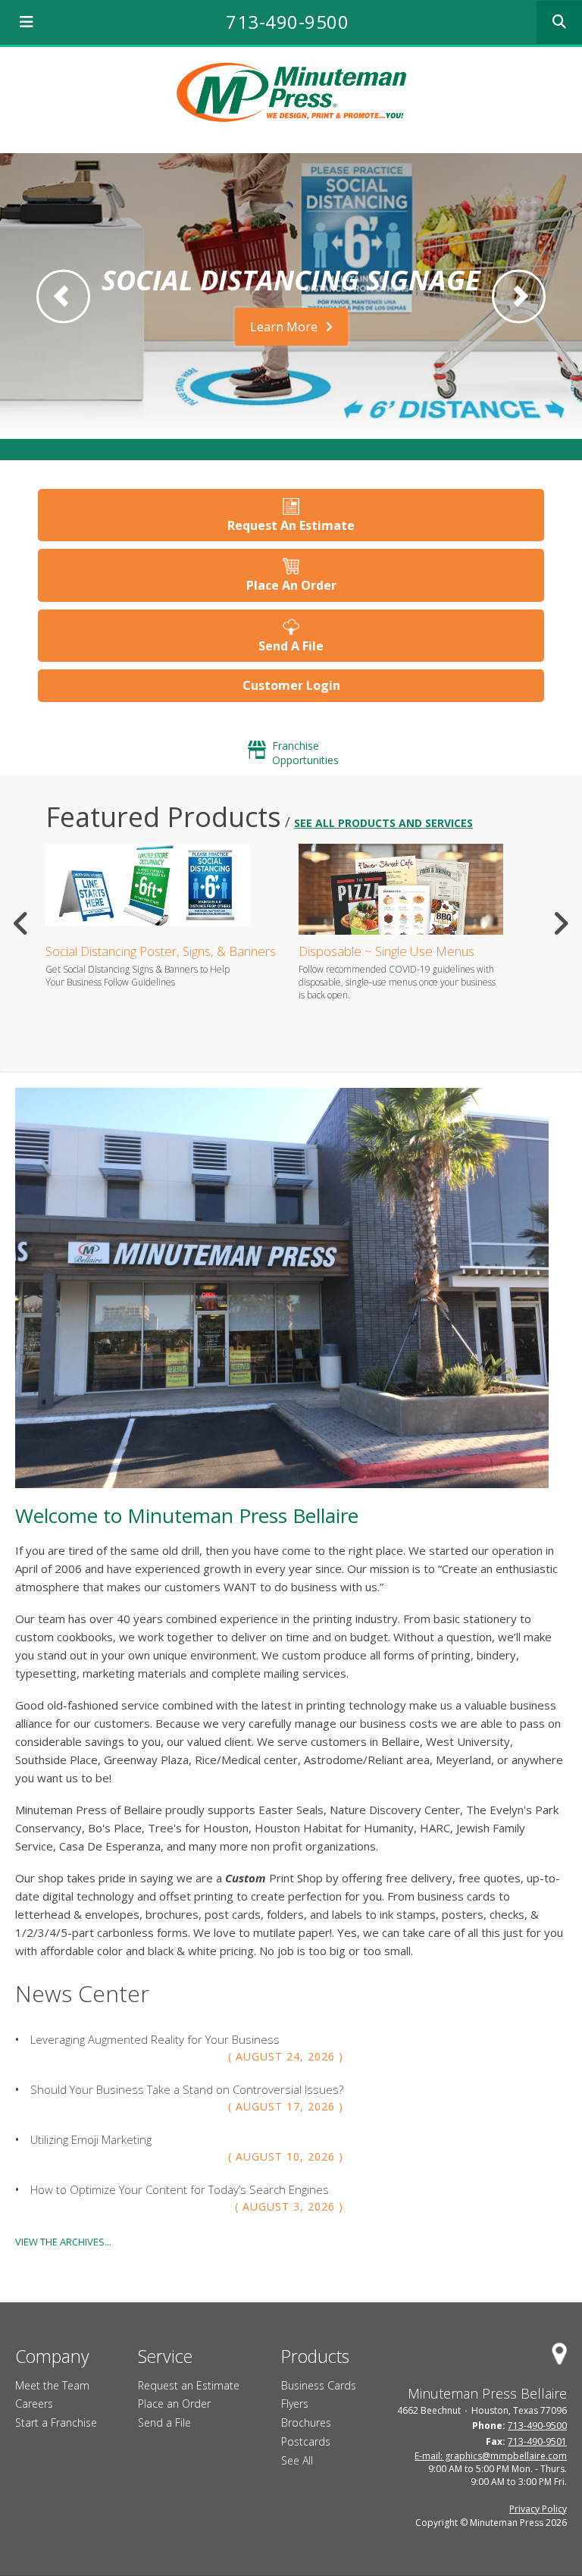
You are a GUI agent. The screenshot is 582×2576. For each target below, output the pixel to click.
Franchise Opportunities (305, 753)
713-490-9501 (537, 2441)
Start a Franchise (56, 2422)
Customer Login (291, 685)
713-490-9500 (287, 22)
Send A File (291, 646)
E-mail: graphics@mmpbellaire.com (491, 2456)
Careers (34, 2404)
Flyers (295, 2404)
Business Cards (319, 2385)
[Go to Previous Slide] (22, 923)
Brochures (306, 2422)
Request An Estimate (291, 525)
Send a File (164, 2422)
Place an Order (174, 2404)
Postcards (306, 2441)
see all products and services (383, 823)
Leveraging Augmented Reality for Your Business (155, 2039)
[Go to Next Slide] (560, 923)
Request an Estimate (189, 2385)
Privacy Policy (538, 2509)
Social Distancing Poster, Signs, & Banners (161, 951)
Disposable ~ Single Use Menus (386, 951)
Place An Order (291, 585)
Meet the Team (52, 2385)
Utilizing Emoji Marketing (91, 2139)
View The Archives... (63, 2242)
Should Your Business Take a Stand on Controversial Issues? (187, 2089)
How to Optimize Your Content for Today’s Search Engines (180, 2189)
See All (297, 2460)
